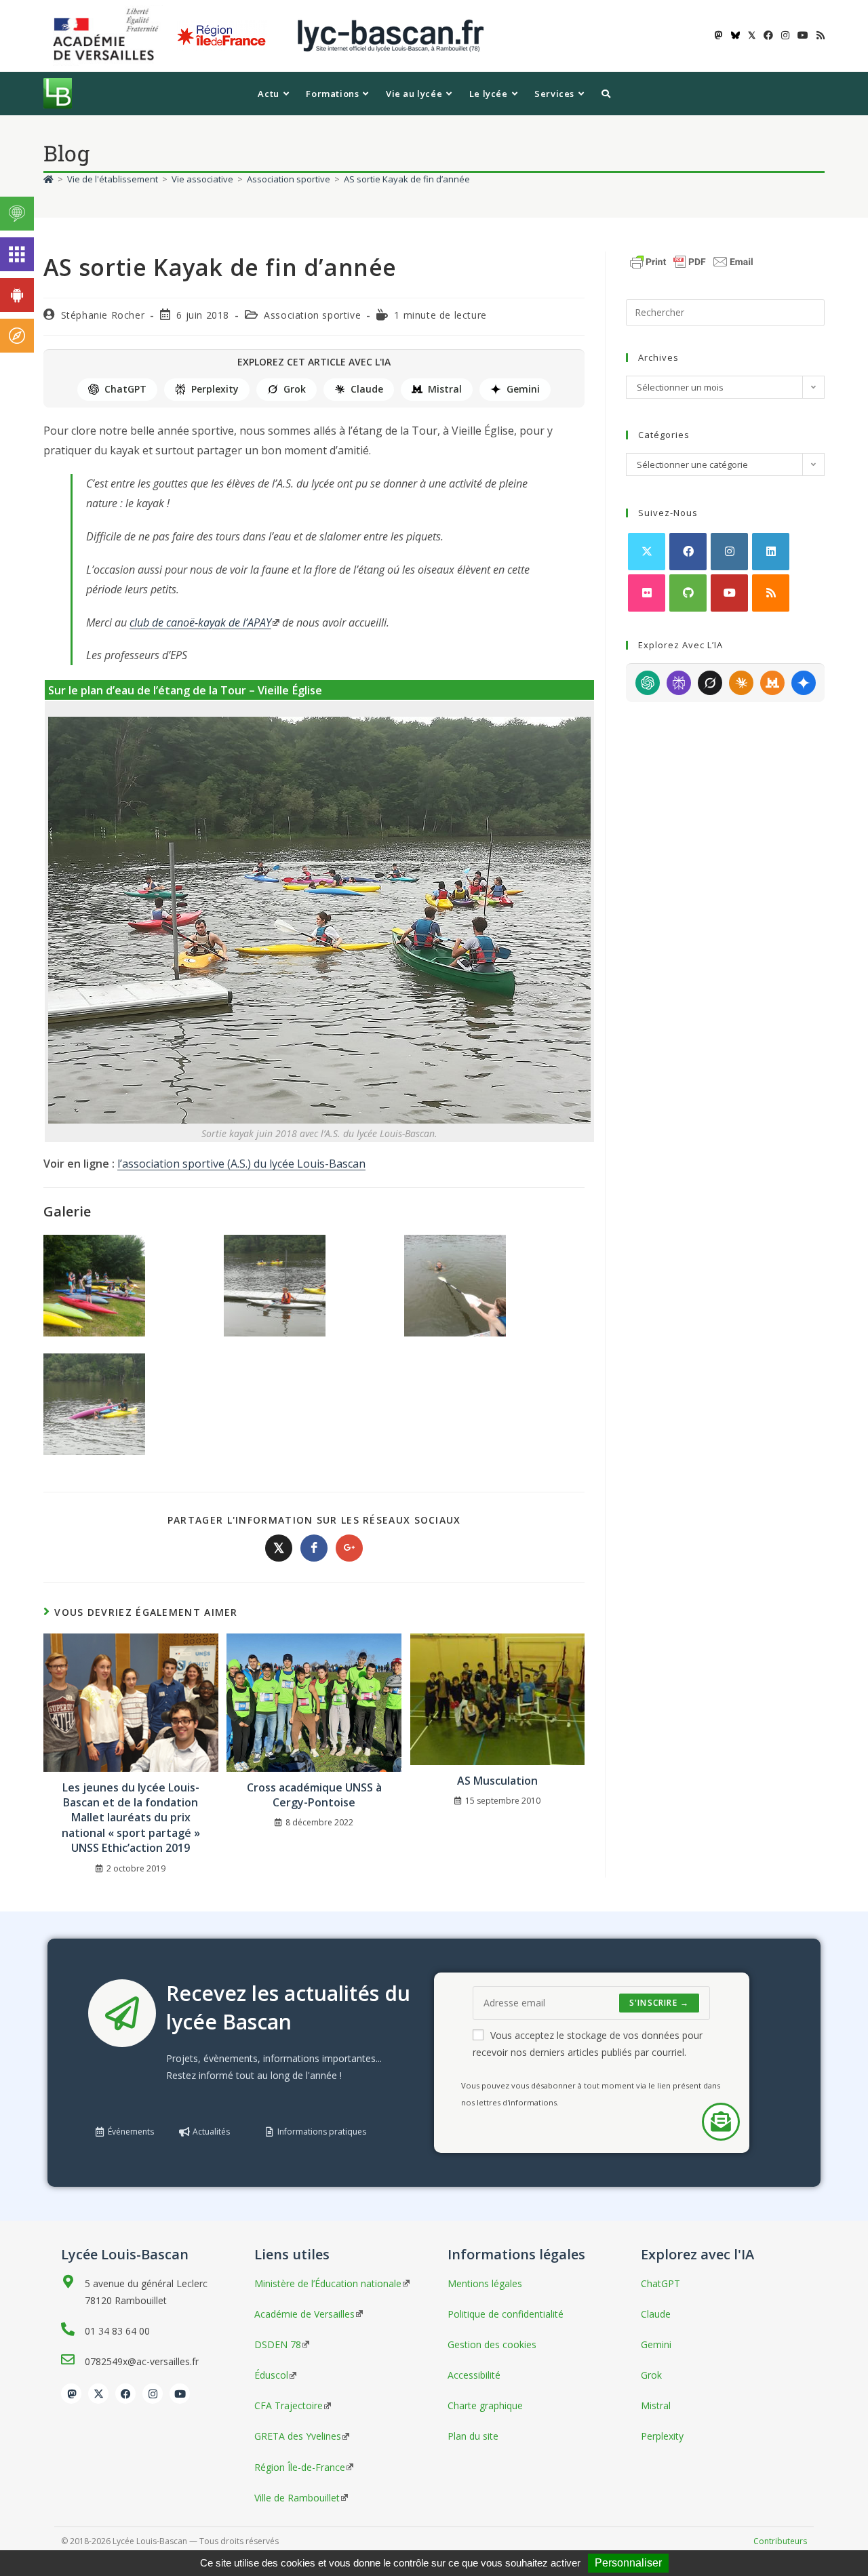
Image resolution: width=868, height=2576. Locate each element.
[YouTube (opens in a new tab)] (803, 35)
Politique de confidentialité (506, 2314)
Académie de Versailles (304, 2314)
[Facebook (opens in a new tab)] (768, 35)
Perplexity (215, 389)
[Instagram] (729, 552)
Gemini (523, 389)
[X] (647, 552)
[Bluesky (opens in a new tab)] (735, 35)
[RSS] (771, 593)
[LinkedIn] (771, 552)
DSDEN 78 (278, 2344)
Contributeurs (780, 2541)
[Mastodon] (71, 2394)
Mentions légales (485, 2283)
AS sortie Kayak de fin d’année (407, 179)
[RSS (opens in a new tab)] (818, 35)
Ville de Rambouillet (297, 2498)
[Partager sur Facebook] (314, 1548)
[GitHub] (688, 593)
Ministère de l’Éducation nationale (328, 2283)
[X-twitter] (98, 2394)
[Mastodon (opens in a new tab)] (719, 35)
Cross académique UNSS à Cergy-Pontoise (314, 1795)
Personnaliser (628, 2563)
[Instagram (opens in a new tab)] (785, 35)
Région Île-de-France (300, 2467)
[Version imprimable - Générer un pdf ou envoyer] (692, 260)
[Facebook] (688, 552)
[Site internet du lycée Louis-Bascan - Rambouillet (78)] (391, 35)
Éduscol (271, 2375)
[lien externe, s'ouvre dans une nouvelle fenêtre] (108, 35)
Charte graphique (485, 2405)
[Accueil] (48, 179)
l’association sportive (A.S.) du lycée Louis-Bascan (241, 1164)
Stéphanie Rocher (103, 315)
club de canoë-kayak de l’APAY (200, 622)
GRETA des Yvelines (298, 2436)
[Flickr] (647, 593)
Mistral (445, 389)
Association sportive (312, 315)
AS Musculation (497, 1781)
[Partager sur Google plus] (349, 1548)
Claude (367, 389)
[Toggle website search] (606, 94)
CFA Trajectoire (289, 2405)
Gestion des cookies (492, 2344)
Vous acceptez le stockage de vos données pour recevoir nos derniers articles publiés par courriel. (588, 2044)
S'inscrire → (659, 2003)
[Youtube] (729, 593)
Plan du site (473, 2436)
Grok (295, 389)
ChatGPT (125, 389)
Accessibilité (474, 2375)
